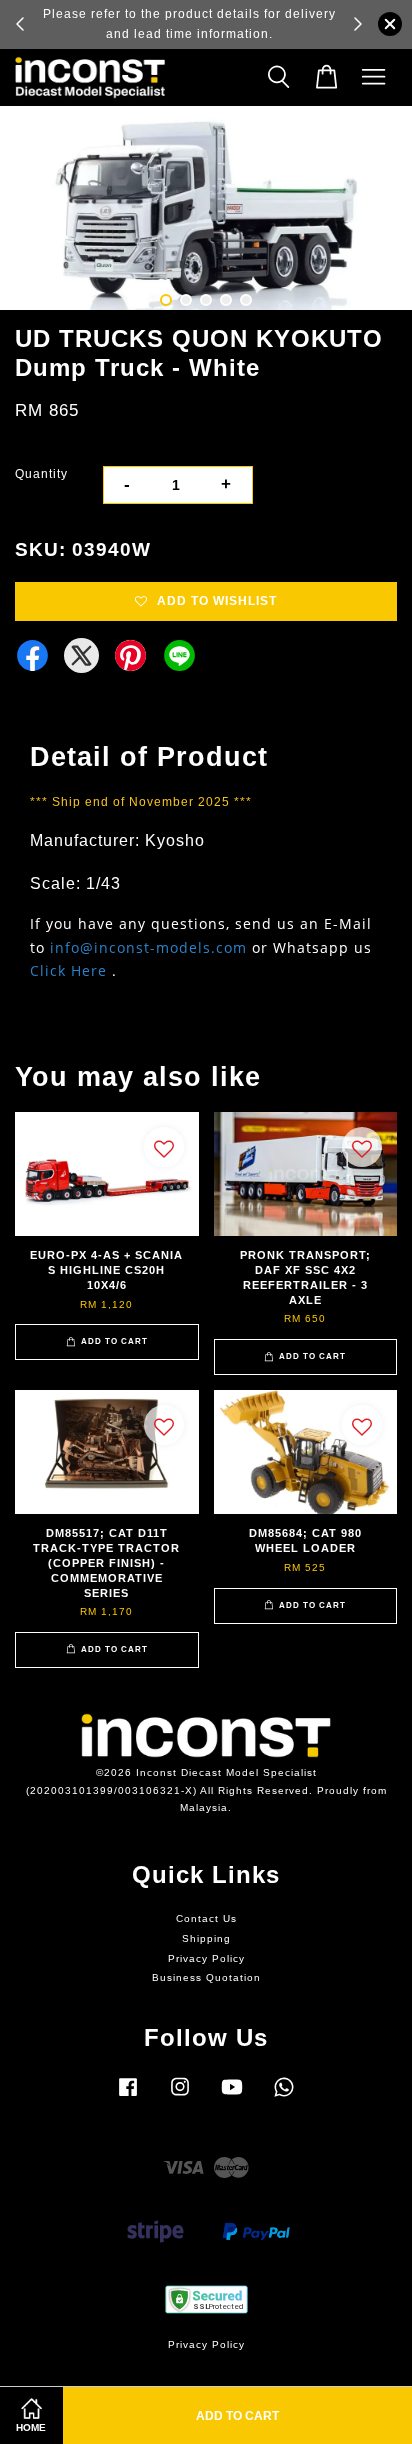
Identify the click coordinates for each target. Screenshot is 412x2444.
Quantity (41, 474)
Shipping (206, 1938)
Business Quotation (206, 1977)
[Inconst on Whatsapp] (284, 2097)
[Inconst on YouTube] (232, 2097)
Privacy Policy (206, 1958)
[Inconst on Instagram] (180, 2097)
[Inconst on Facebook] (128, 2097)
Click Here (68, 970)
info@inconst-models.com (148, 947)
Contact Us (206, 1918)
